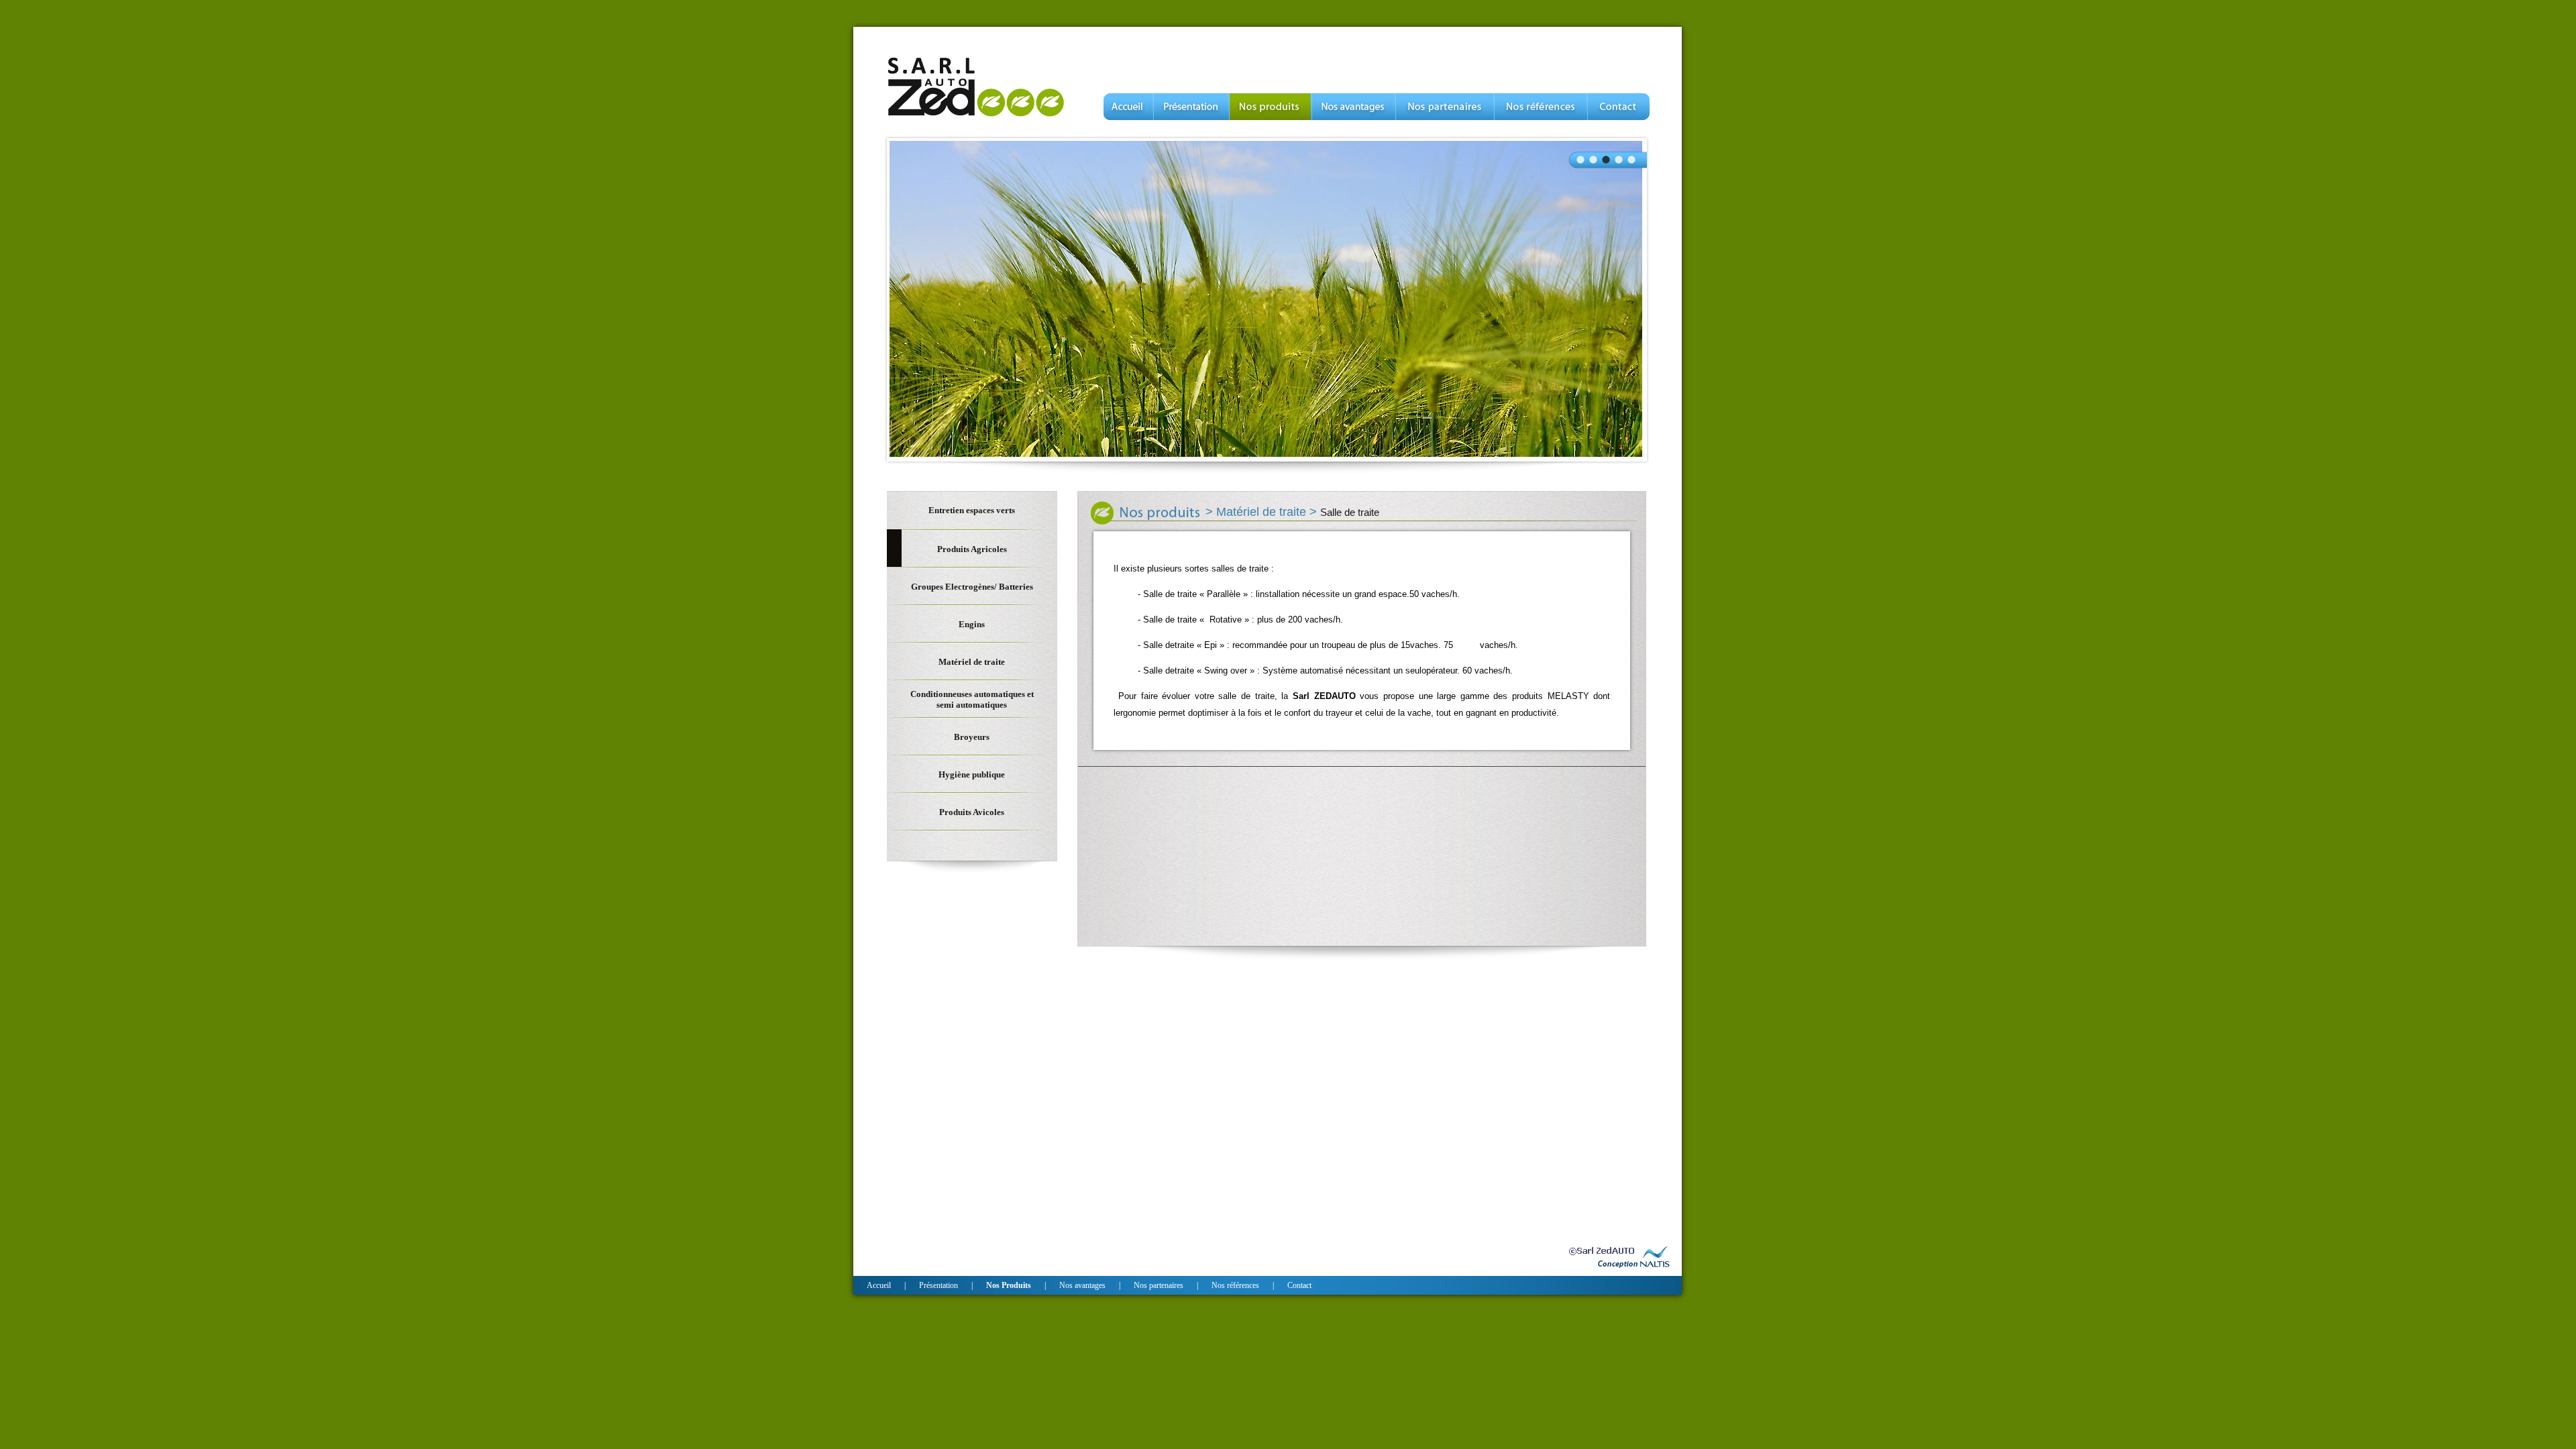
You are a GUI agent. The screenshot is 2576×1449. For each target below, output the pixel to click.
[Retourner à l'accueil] (976, 116)
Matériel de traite (1263, 512)
